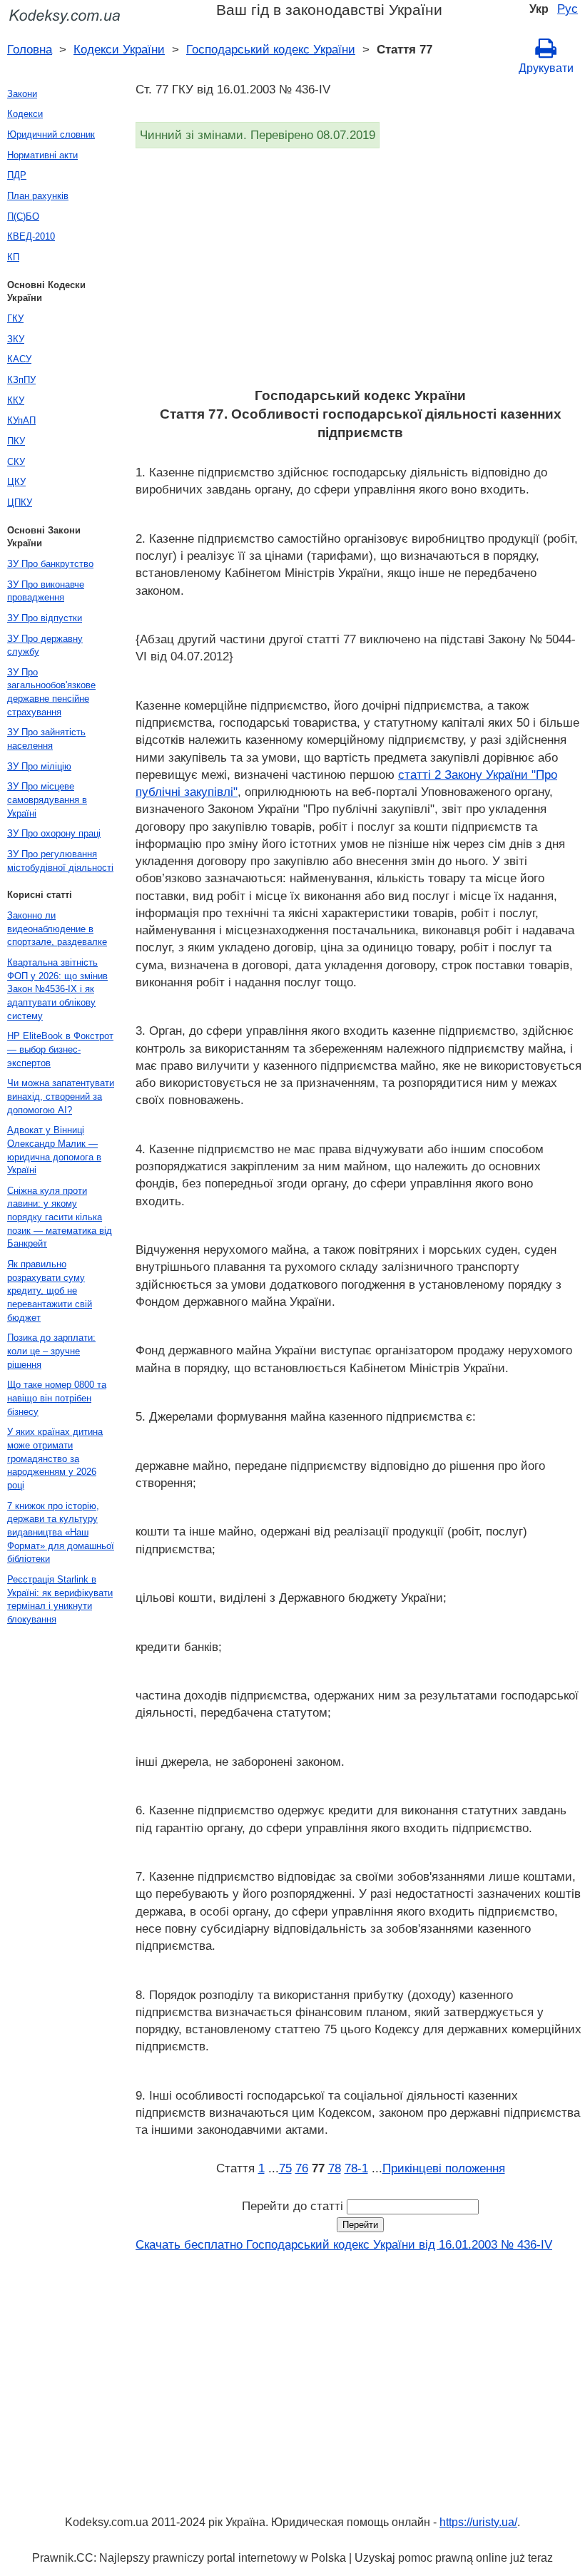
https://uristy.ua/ (478, 2522)
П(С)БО (23, 216)
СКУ (16, 462)
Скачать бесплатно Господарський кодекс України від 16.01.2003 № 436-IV (344, 2244)
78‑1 (356, 2168)
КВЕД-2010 (31, 236)
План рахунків (38, 196)
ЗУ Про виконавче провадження (46, 591)
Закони (22, 94)
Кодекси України (119, 49)
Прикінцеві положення (444, 2168)
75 (285, 2168)
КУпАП (21, 420)
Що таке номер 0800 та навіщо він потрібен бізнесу (57, 1398)
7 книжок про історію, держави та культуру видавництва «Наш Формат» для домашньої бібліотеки (61, 1533)
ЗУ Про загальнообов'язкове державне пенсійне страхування (51, 692)
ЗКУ (16, 339)
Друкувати (546, 68)
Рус (568, 9)
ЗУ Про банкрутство (50, 564)
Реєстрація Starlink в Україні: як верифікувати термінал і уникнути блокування (60, 1599)
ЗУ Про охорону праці (54, 833)
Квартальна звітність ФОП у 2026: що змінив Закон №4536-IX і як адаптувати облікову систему (57, 989)
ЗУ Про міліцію (39, 766)
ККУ (16, 400)
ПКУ (16, 441)
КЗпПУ (21, 380)
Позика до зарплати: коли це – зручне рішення (51, 1351)
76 (302, 2168)
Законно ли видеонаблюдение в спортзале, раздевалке (57, 929)
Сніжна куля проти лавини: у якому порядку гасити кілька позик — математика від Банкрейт (60, 1217)
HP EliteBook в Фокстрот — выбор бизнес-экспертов (60, 1049)
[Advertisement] (360, 272)
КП (13, 257)
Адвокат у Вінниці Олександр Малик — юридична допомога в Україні (54, 1150)
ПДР (17, 175)
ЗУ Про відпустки (45, 618)
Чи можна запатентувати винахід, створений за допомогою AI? (61, 1096)
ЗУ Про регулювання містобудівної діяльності (60, 861)
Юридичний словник (51, 134)
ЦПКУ (20, 502)
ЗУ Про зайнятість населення (46, 739)
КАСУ (19, 359)
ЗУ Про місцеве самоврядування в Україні (47, 799)
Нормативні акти (42, 155)
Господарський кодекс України (271, 49)
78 (335, 2168)
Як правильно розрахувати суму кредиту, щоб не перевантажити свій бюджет (50, 1291)
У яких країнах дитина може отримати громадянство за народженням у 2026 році (55, 1458)
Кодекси (25, 114)
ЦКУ (16, 482)
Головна (30, 49)
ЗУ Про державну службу (45, 645)
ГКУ (15, 318)
